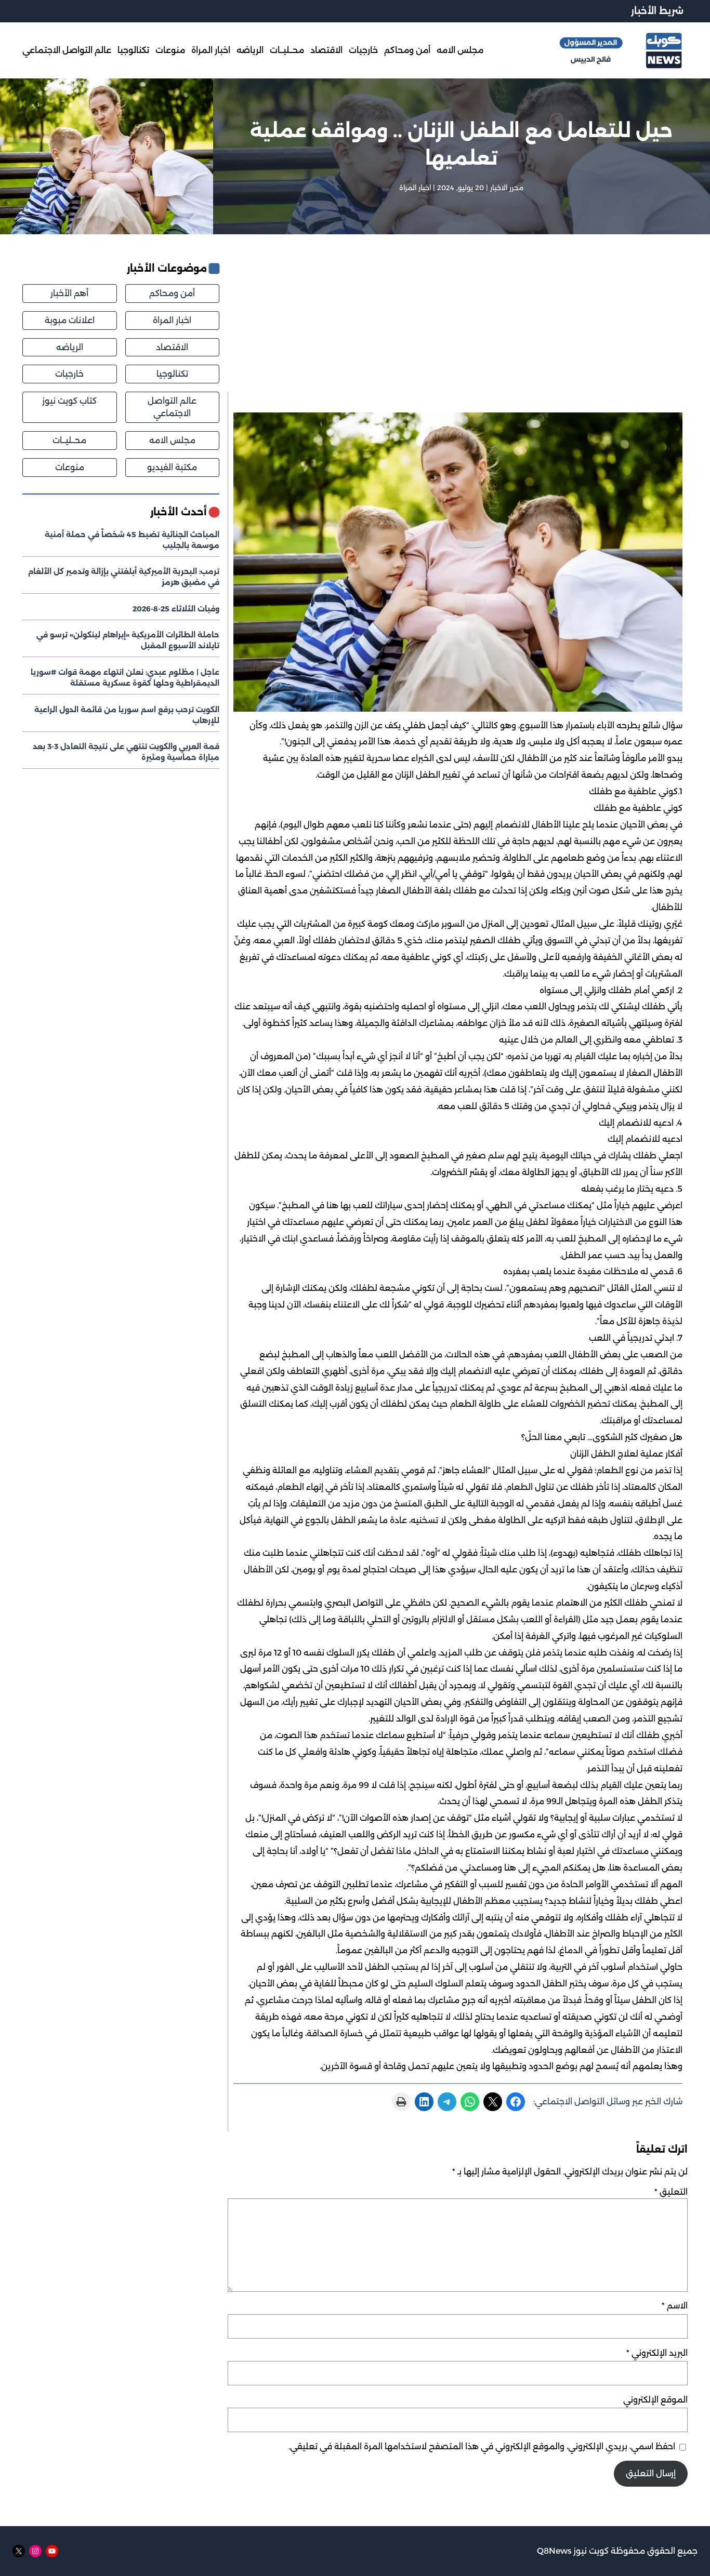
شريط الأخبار (657, 11)
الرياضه (70, 347)
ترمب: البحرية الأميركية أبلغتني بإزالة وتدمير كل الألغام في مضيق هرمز (124, 577)
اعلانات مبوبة (70, 320)
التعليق (671, 2192)
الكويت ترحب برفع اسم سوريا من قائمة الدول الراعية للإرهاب (127, 715)
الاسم (675, 2306)
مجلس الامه (172, 440)
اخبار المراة (415, 188)
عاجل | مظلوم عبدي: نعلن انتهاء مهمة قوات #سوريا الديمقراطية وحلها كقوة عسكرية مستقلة (125, 678)
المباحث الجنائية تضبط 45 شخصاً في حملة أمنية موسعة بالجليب (132, 540)
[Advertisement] (458, 326)
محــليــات (69, 440)
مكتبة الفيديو (172, 467)
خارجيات (69, 374)
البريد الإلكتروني (657, 2353)
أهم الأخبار (69, 293)
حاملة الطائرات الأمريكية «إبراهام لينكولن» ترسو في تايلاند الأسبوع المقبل (128, 640)
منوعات (70, 467)
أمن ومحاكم (172, 293)
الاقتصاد (172, 347)
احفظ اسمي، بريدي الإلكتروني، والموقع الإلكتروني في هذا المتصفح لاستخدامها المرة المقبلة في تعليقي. (482, 2446)
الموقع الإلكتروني (655, 2400)
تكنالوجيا (172, 374)
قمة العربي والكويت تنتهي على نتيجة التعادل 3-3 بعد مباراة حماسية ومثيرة (126, 752)
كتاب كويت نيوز (69, 401)
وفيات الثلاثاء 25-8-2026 (176, 609)
